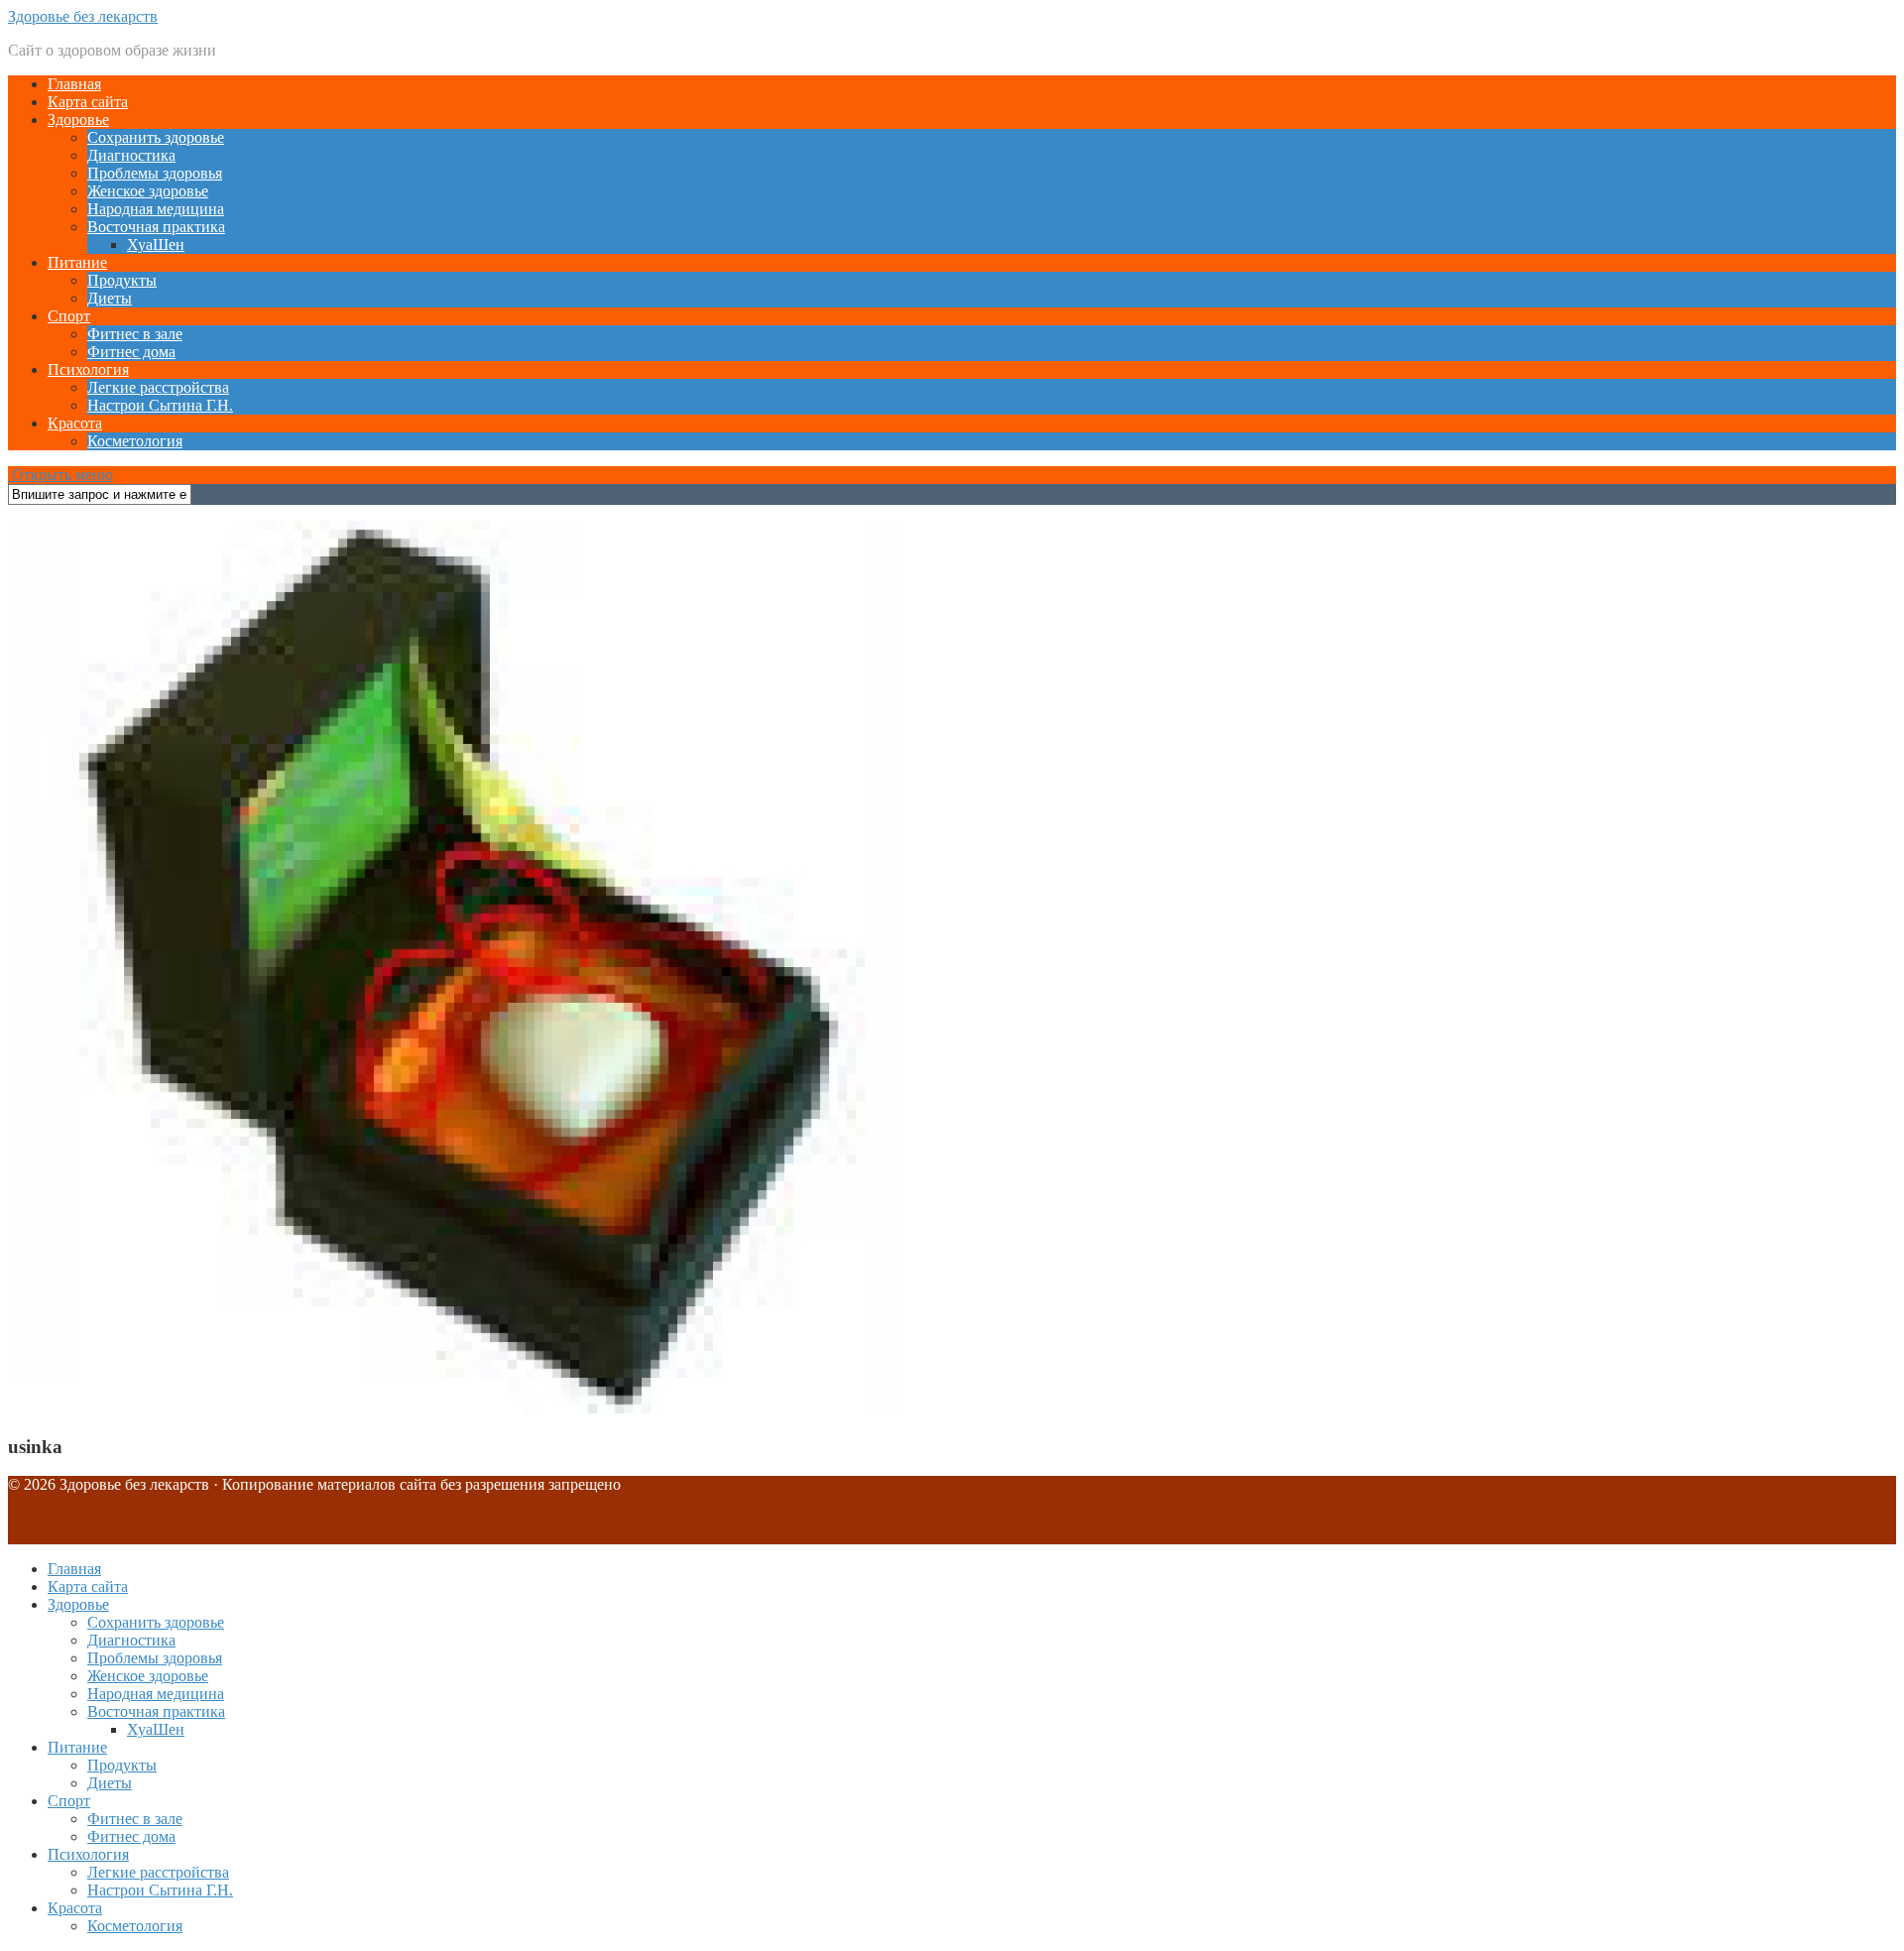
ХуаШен (156, 244)
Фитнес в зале (135, 334)
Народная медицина (156, 209)
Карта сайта (88, 102)
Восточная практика (156, 227)
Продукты (122, 280)
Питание (77, 262)
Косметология (135, 441)
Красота (75, 423)
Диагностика (131, 155)
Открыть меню (60, 475)
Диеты (110, 298)
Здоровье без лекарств (83, 16)
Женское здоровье (148, 191)
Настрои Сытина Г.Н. (160, 405)
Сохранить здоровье (156, 137)
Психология (88, 369)
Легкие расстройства (158, 387)
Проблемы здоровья (155, 173)
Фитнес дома (131, 352)
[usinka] (454, 1408)
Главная (74, 84)
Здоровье (78, 120)
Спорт (69, 316)
